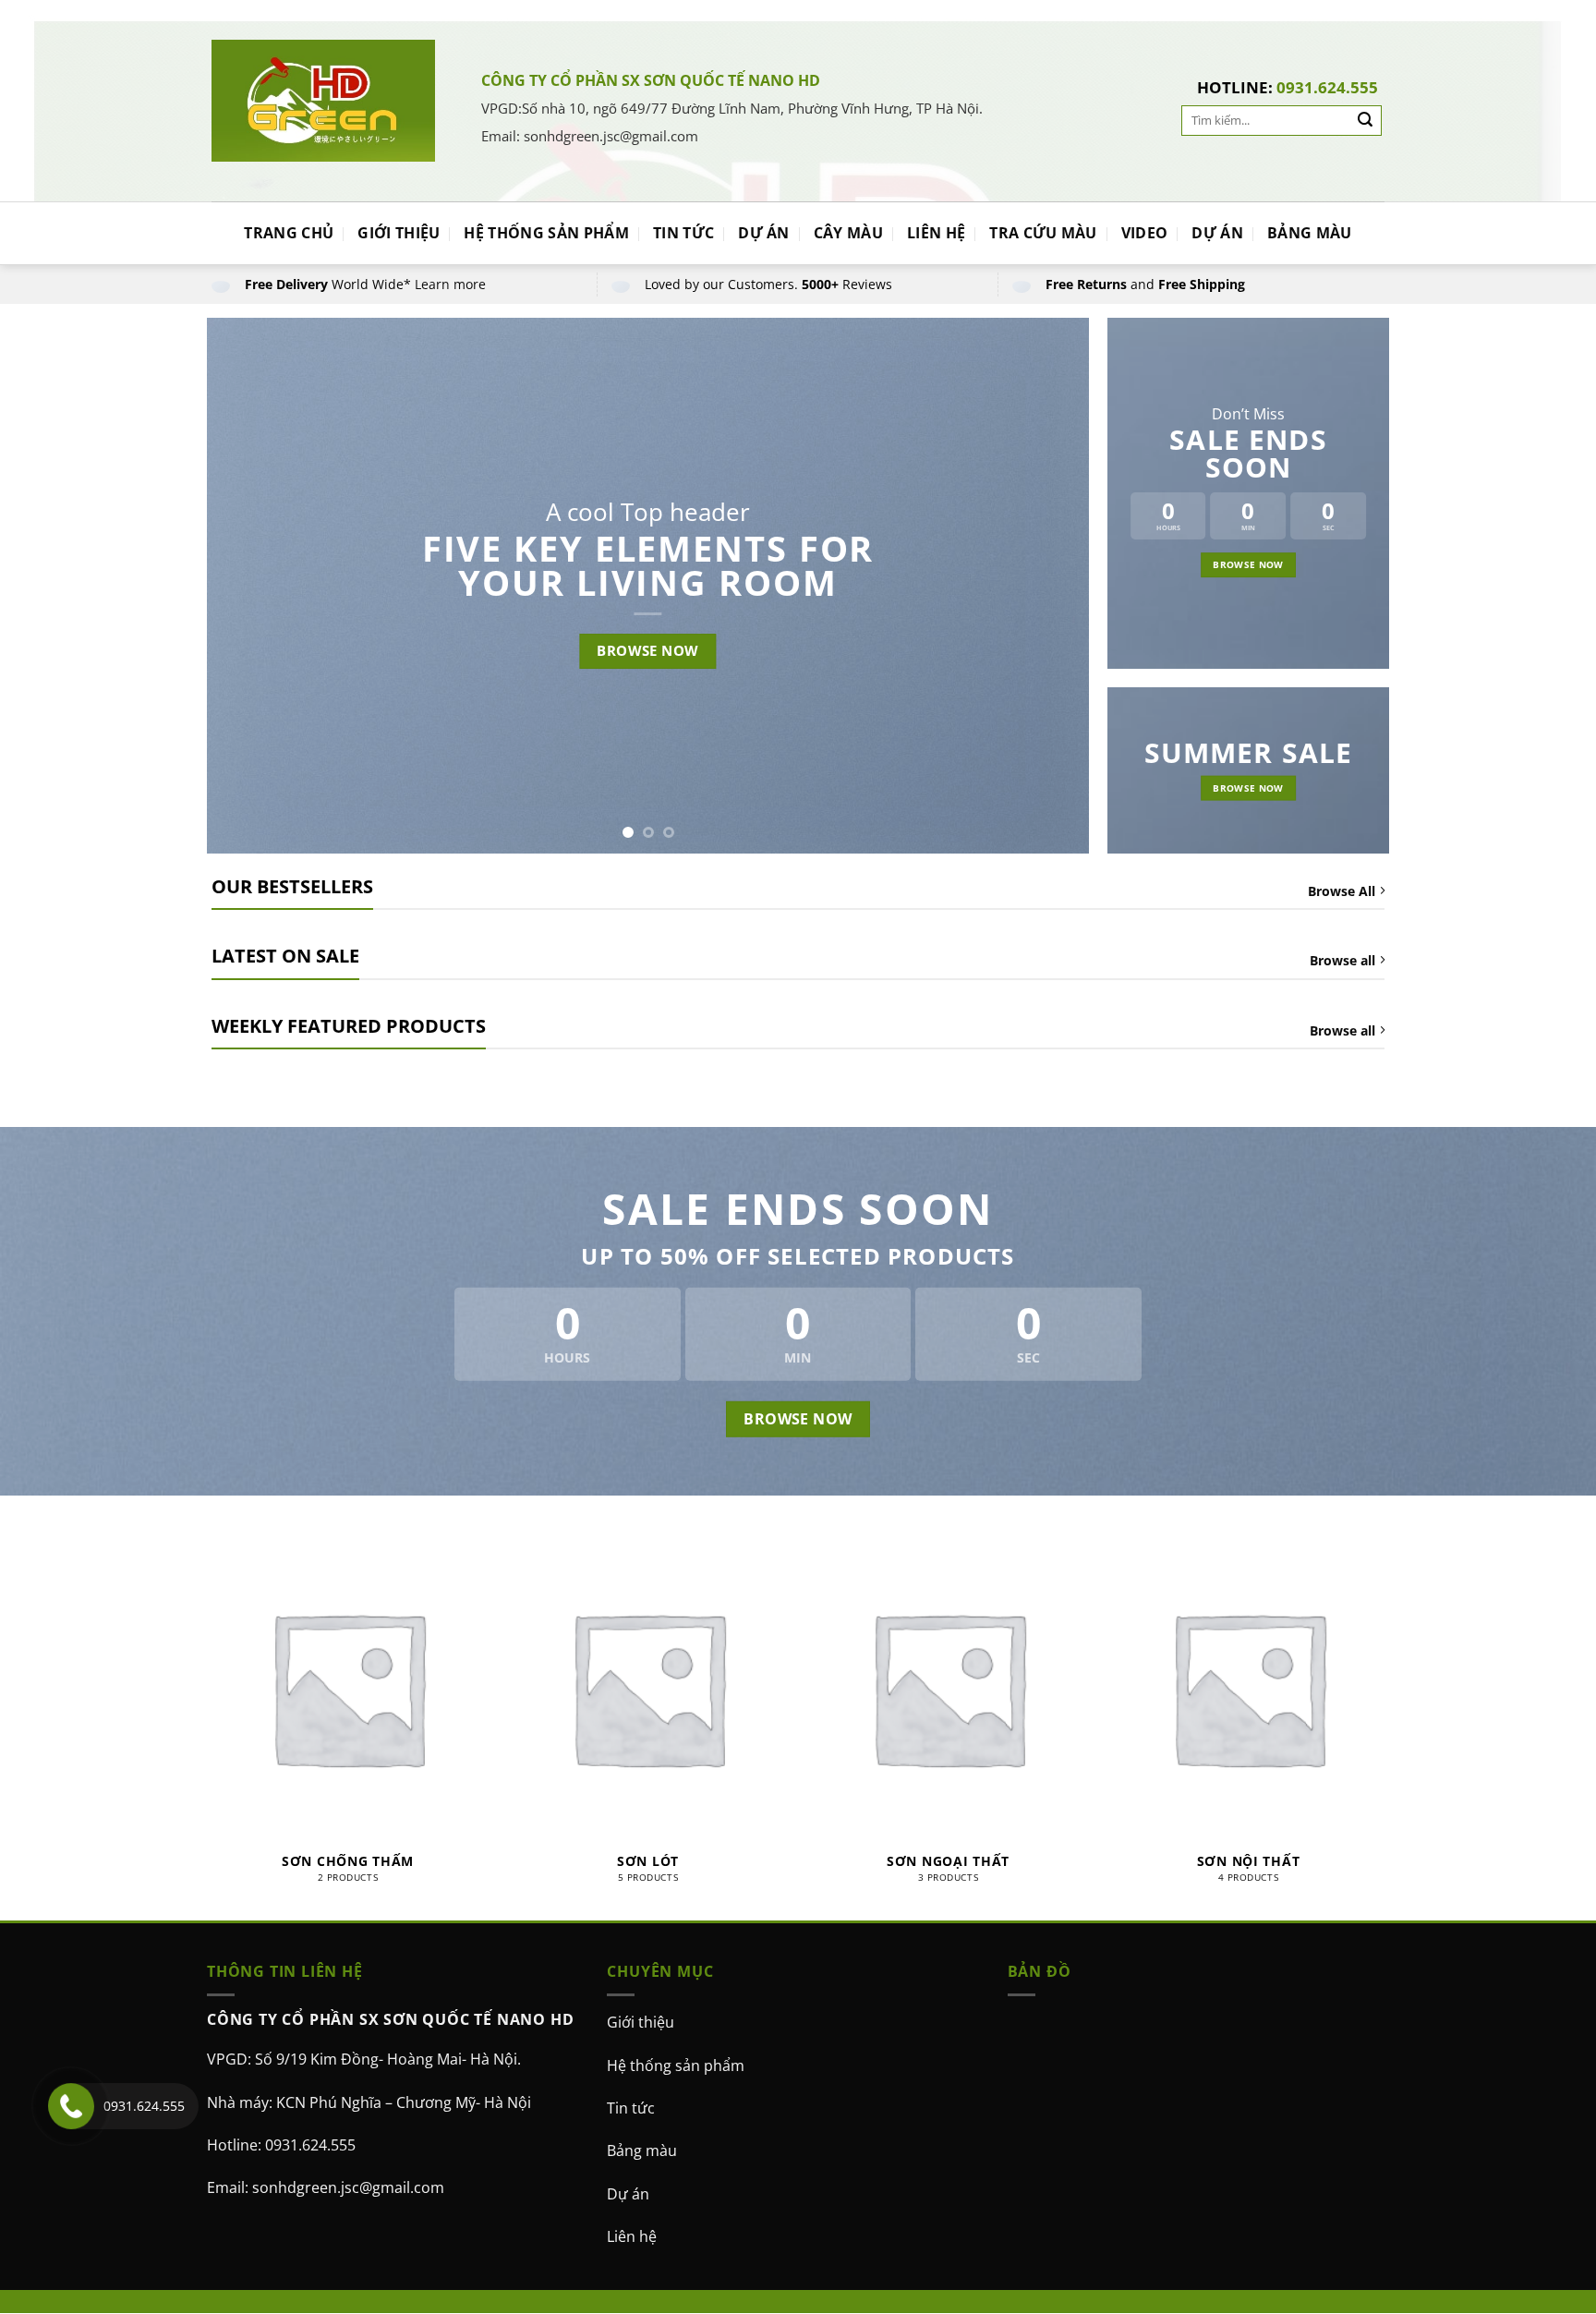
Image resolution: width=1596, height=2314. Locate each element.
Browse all (1342, 960)
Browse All (1342, 891)
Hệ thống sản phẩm (676, 2066)
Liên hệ (632, 2236)
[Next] (1048, 586)
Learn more (450, 284)
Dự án (628, 2194)
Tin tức (631, 2108)
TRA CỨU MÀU (1043, 233)
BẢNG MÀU (1310, 233)
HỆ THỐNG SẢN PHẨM (546, 233)
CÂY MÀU (848, 233)
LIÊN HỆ (936, 233)
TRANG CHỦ (289, 233)
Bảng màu (642, 2150)
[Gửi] (1365, 121)
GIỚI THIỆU (399, 233)
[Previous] (248, 586)
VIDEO (1145, 233)
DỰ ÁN (764, 233)
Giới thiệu (641, 2022)
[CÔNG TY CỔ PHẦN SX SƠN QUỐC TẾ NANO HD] (323, 100)
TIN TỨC (683, 233)
